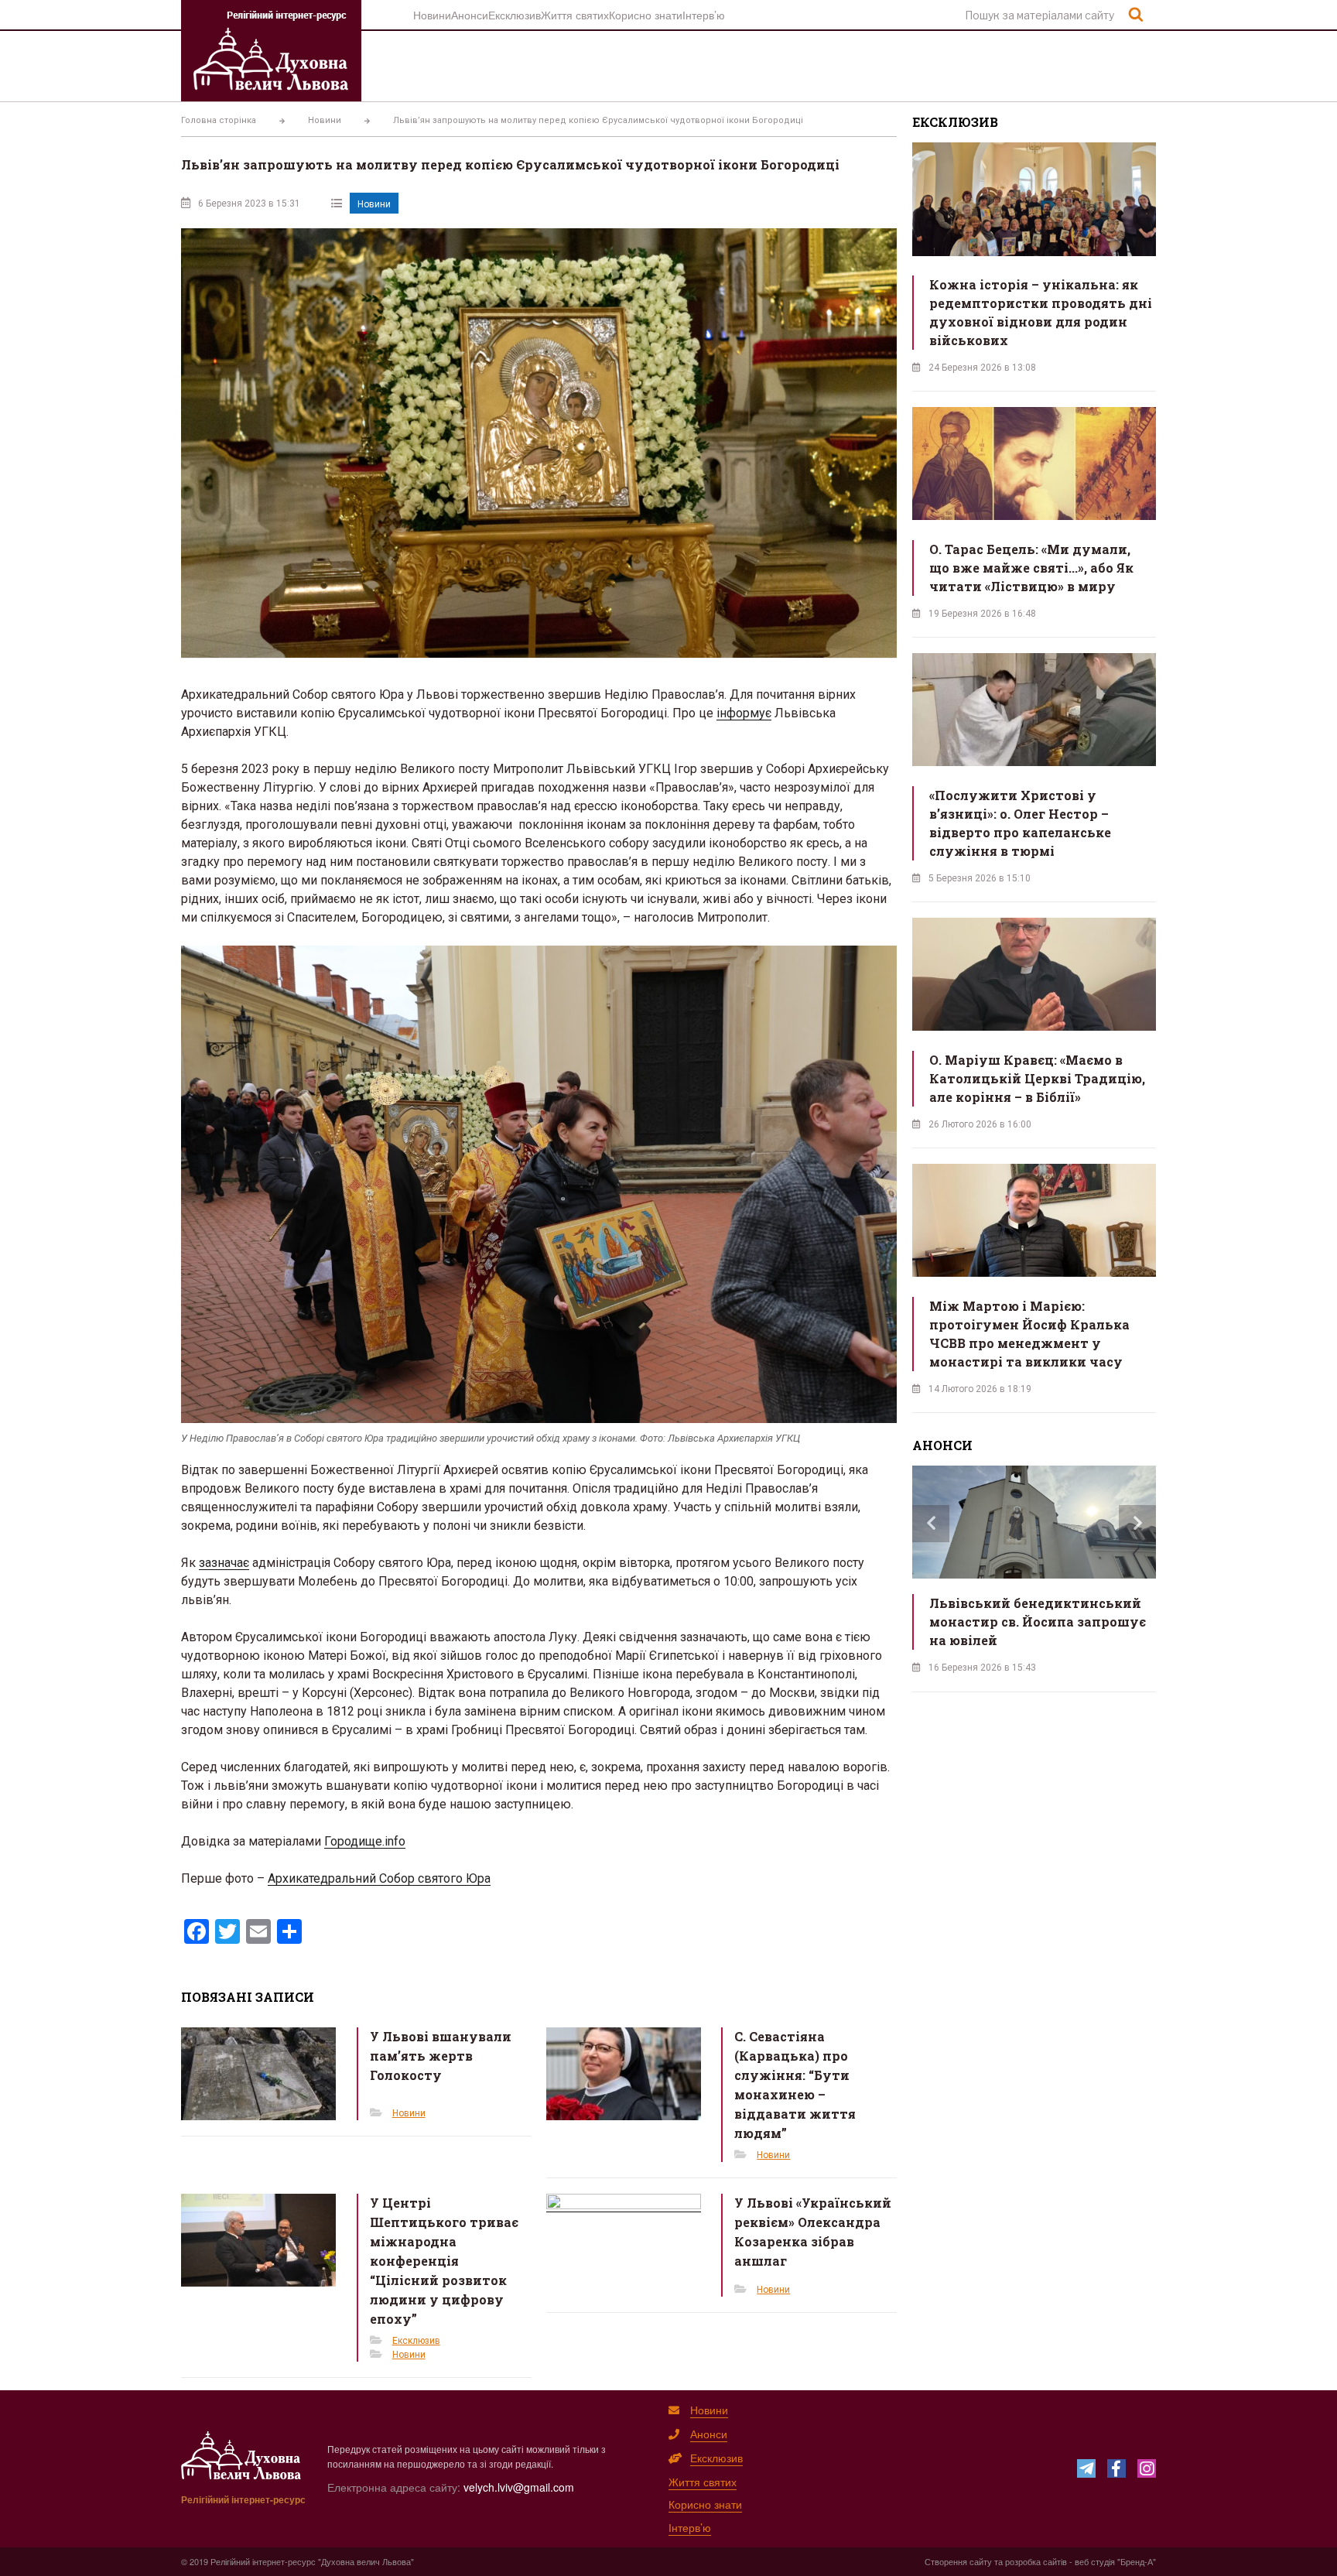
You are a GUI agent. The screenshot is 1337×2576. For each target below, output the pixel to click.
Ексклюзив (515, 15)
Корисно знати (646, 15)
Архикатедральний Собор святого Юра (379, 1878)
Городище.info (365, 1841)
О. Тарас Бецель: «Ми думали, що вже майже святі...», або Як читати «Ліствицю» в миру (1031, 568)
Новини (432, 15)
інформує (744, 713)
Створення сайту (958, 2561)
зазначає (224, 1563)
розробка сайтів (1036, 2561)
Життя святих (575, 15)
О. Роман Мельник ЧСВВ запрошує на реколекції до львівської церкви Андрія (1028, 1622)
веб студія (1095, 2561)
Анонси (470, 15)
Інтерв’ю (704, 15)
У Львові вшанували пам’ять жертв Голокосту (441, 2056)
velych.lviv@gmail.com (519, 2487)
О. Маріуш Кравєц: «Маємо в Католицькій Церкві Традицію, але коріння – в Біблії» (1037, 1078)
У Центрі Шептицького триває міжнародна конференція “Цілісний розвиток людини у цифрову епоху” (444, 2261)
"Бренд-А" (1137, 2561)
